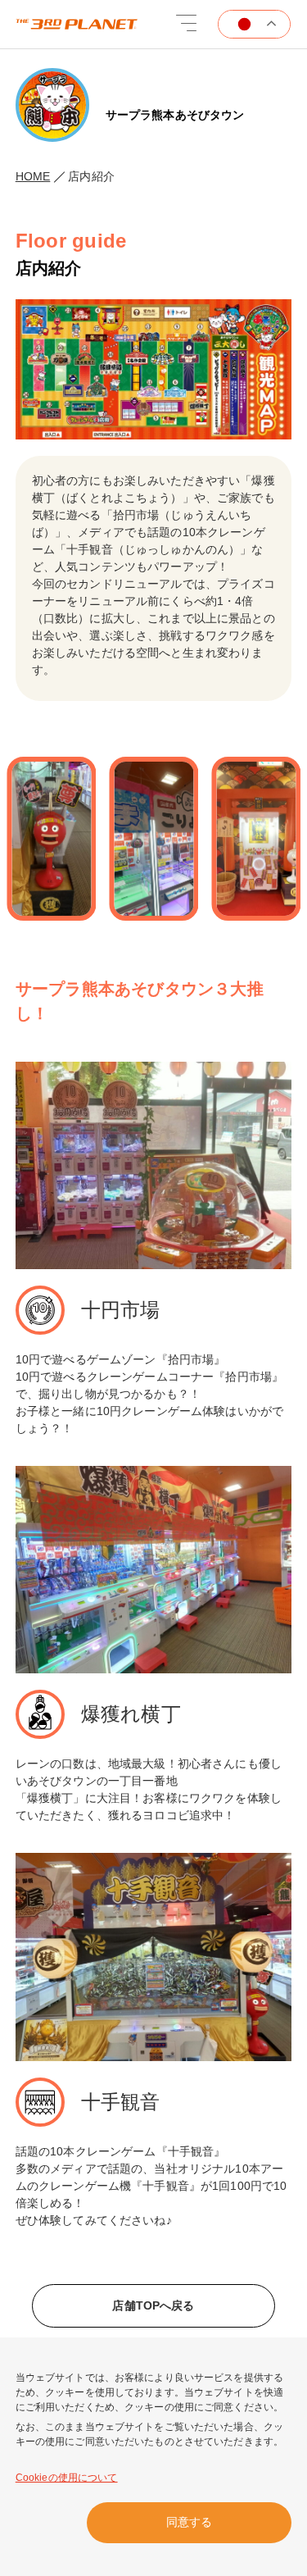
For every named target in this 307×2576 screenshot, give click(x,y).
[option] (142, 839)
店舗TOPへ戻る (153, 2305)
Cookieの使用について (67, 2478)
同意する (189, 2522)
